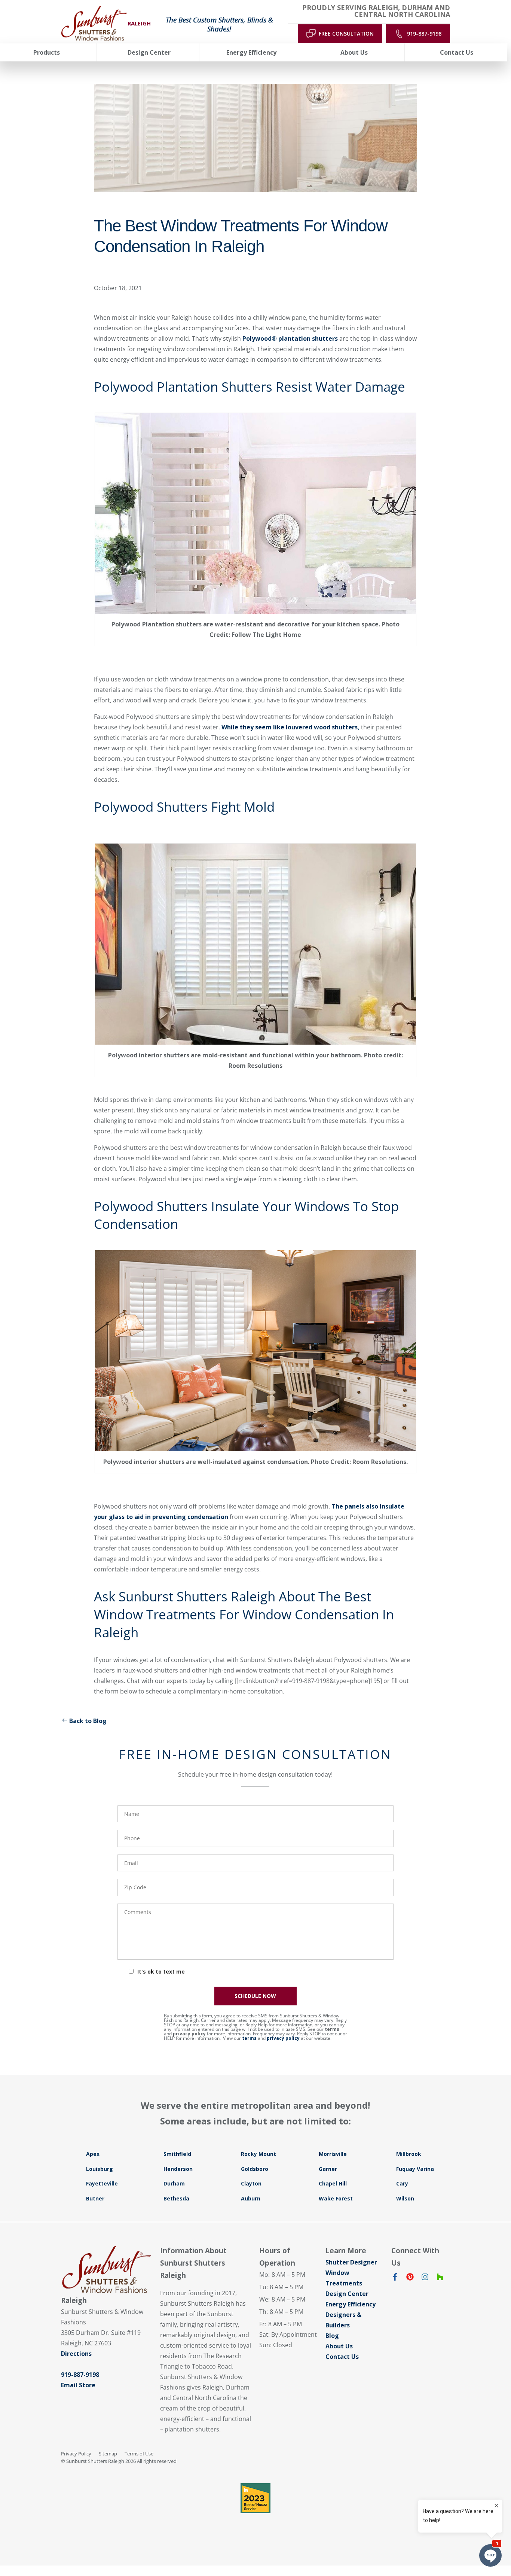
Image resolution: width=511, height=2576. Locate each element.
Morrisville (333, 2154)
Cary (402, 2183)
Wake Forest (336, 2198)
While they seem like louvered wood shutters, (290, 727)
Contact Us (342, 2357)
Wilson (405, 2198)
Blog (332, 2336)
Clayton (251, 2183)
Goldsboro (255, 2169)
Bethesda (176, 2198)
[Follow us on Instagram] (425, 2278)
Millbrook (409, 2154)
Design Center (347, 2294)
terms (332, 2029)
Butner (95, 2198)
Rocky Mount (258, 2154)
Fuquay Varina (415, 2169)
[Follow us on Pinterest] (410, 2278)
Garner (328, 2169)
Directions (76, 2354)
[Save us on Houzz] (440, 2278)
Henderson (178, 2169)
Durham (174, 2183)
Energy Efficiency (351, 2304)
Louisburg (100, 2169)
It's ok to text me (161, 1972)
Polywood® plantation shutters (290, 338)
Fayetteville (102, 2183)
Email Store (78, 2385)
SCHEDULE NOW (255, 1996)
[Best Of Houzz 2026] (255, 2498)
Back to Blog (88, 1721)
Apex (93, 2154)
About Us (339, 2346)
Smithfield (177, 2154)
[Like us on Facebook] (395, 2278)
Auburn (251, 2198)
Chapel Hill (333, 2183)
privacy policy (189, 2034)
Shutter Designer (351, 2262)
